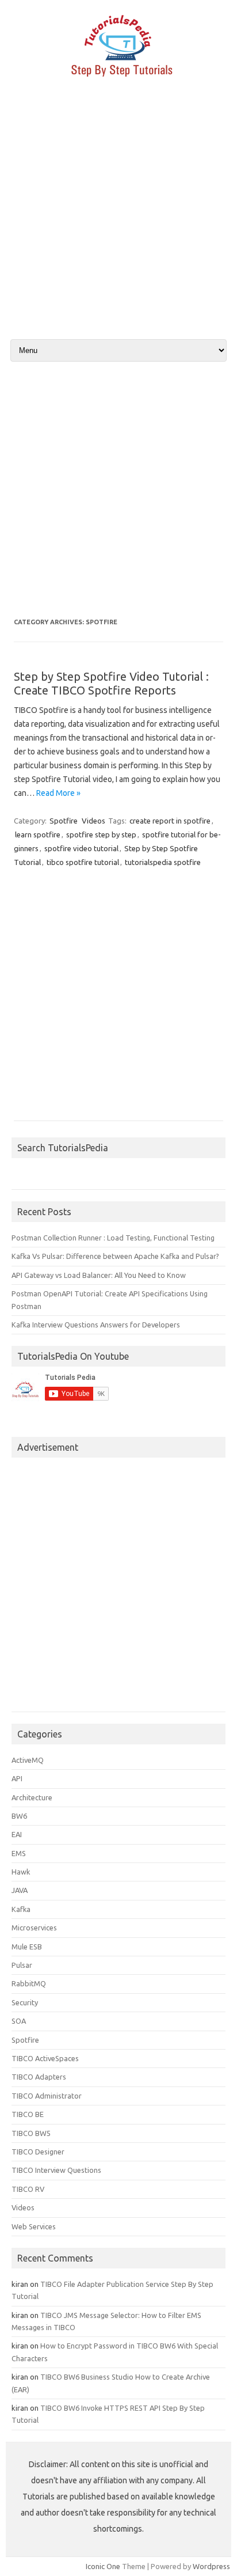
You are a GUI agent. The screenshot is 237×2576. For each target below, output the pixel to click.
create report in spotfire (170, 821)
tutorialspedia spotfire (163, 862)
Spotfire (64, 821)
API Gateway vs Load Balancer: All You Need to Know (99, 1275)
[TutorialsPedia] (118, 80)
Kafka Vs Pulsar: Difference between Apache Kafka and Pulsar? (115, 1256)
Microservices (34, 1928)
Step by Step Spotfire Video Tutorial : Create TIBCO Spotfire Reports (111, 683)
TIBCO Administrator (47, 2096)
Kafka (21, 1909)
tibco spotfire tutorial (83, 862)
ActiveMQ (28, 1760)
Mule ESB (27, 1947)
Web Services (34, 2226)
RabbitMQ (29, 1983)
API (17, 1778)
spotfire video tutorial (81, 848)
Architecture (32, 1797)
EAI (17, 1834)
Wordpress (211, 2566)
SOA (19, 2021)
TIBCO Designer (38, 2152)
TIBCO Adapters (39, 2077)
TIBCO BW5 (31, 2133)
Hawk (21, 1872)
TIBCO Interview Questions (56, 2170)
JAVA (20, 1890)
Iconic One (103, 2566)
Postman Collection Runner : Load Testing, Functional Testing (113, 1238)
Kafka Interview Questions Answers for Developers (96, 1325)
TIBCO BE (28, 2114)
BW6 (19, 1816)
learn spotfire (38, 834)
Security (25, 2002)
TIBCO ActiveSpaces (45, 2058)
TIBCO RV (28, 2189)
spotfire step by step (101, 834)
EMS (19, 1853)
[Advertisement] (118, 218)
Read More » (58, 793)
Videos (93, 821)
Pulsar (22, 1965)
